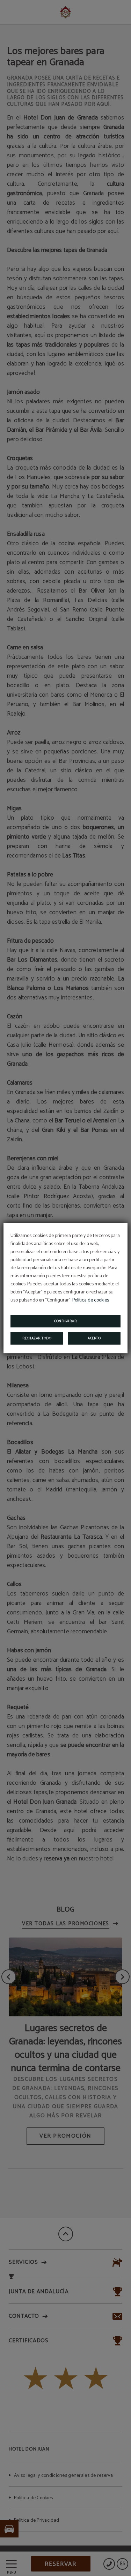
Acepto (94, 1338)
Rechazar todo (37, 1338)
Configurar (65, 1321)
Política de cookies (91, 1300)
